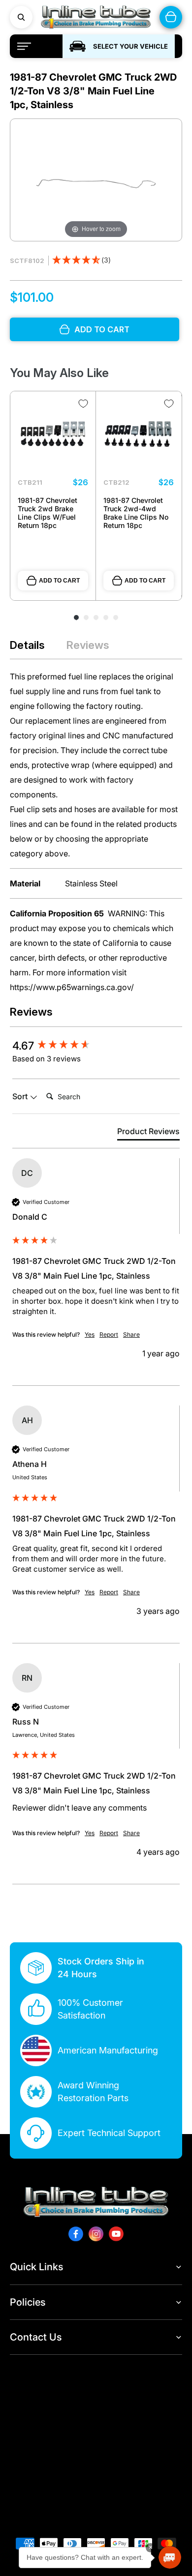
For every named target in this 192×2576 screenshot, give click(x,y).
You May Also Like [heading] (59, 373)
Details (27, 645)
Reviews (88, 645)
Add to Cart (59, 581)
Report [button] (109, 1334)
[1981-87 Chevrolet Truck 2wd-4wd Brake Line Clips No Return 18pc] (139, 434)
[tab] (148, 1133)
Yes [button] (90, 1334)
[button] (81, 261)
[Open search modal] (21, 17)
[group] (96, 1046)
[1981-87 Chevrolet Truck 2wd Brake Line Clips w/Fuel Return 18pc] (53, 434)
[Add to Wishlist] (83, 404)
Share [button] (131, 1334)
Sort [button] (21, 1096)
